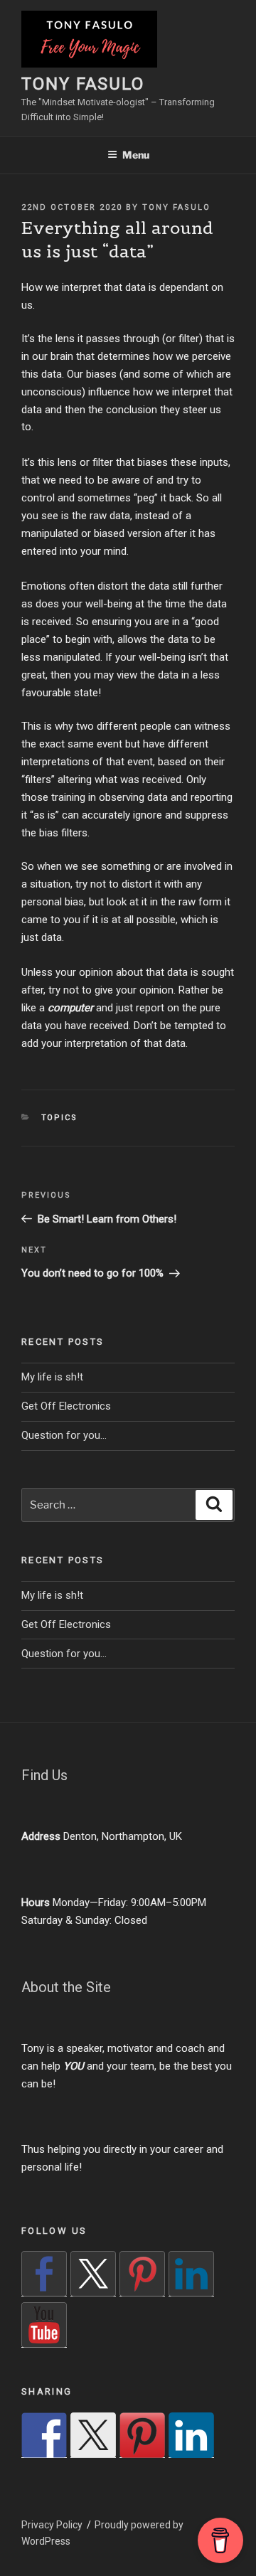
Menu (136, 155)
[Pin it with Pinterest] (142, 2435)
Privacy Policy (52, 2525)
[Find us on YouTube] (44, 2325)
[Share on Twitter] (93, 2435)
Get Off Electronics (66, 1406)
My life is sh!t (52, 1377)
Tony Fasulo (83, 84)
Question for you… (64, 1435)
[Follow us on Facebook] (44, 2274)
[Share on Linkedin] (191, 2435)
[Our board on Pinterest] (142, 2274)
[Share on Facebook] (44, 2435)
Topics (60, 1118)
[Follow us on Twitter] (93, 2274)
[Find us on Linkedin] (191, 2274)
